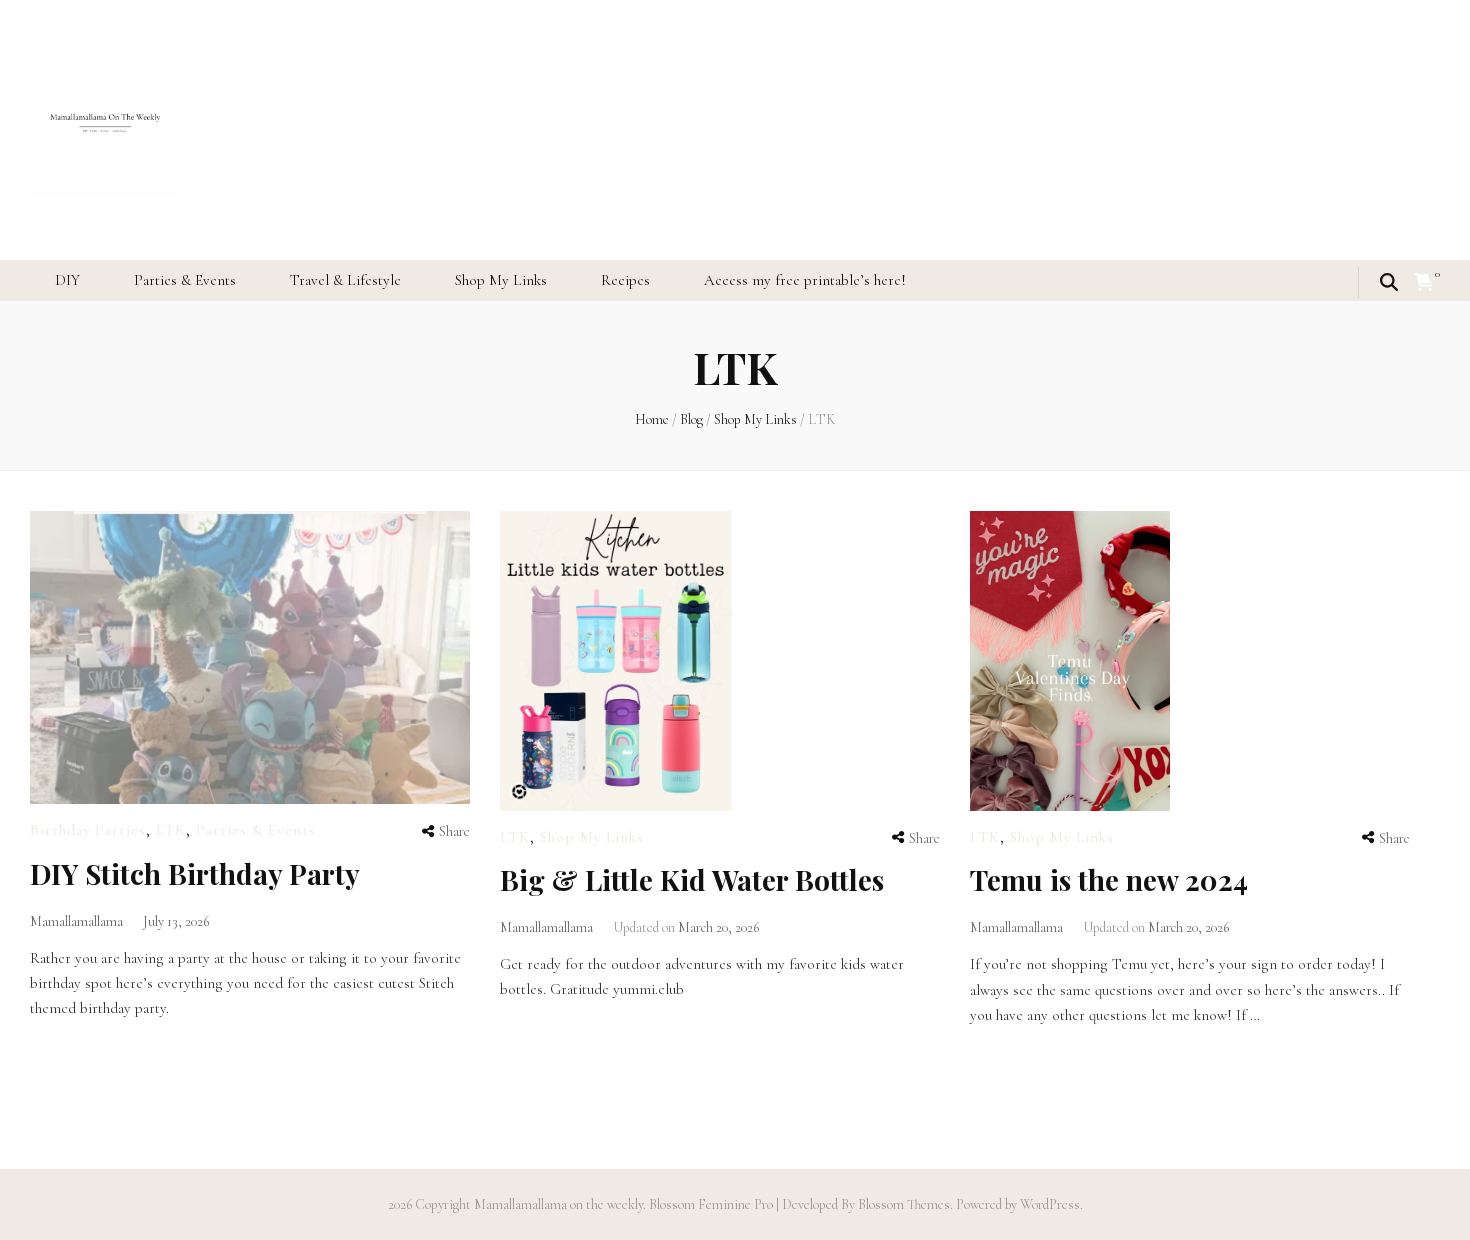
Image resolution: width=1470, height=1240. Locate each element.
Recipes (625, 280)
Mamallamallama (76, 921)
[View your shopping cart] (1424, 283)
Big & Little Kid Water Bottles (692, 879)
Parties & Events (185, 280)
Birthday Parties (88, 830)
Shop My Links (501, 280)
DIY (67, 280)
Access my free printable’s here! (805, 280)
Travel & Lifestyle (345, 280)
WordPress (1050, 1204)
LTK (171, 830)
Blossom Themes (902, 1204)
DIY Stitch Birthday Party (195, 873)
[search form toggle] (1389, 282)
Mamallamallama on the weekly (558, 1204)
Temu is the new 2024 (1109, 879)
